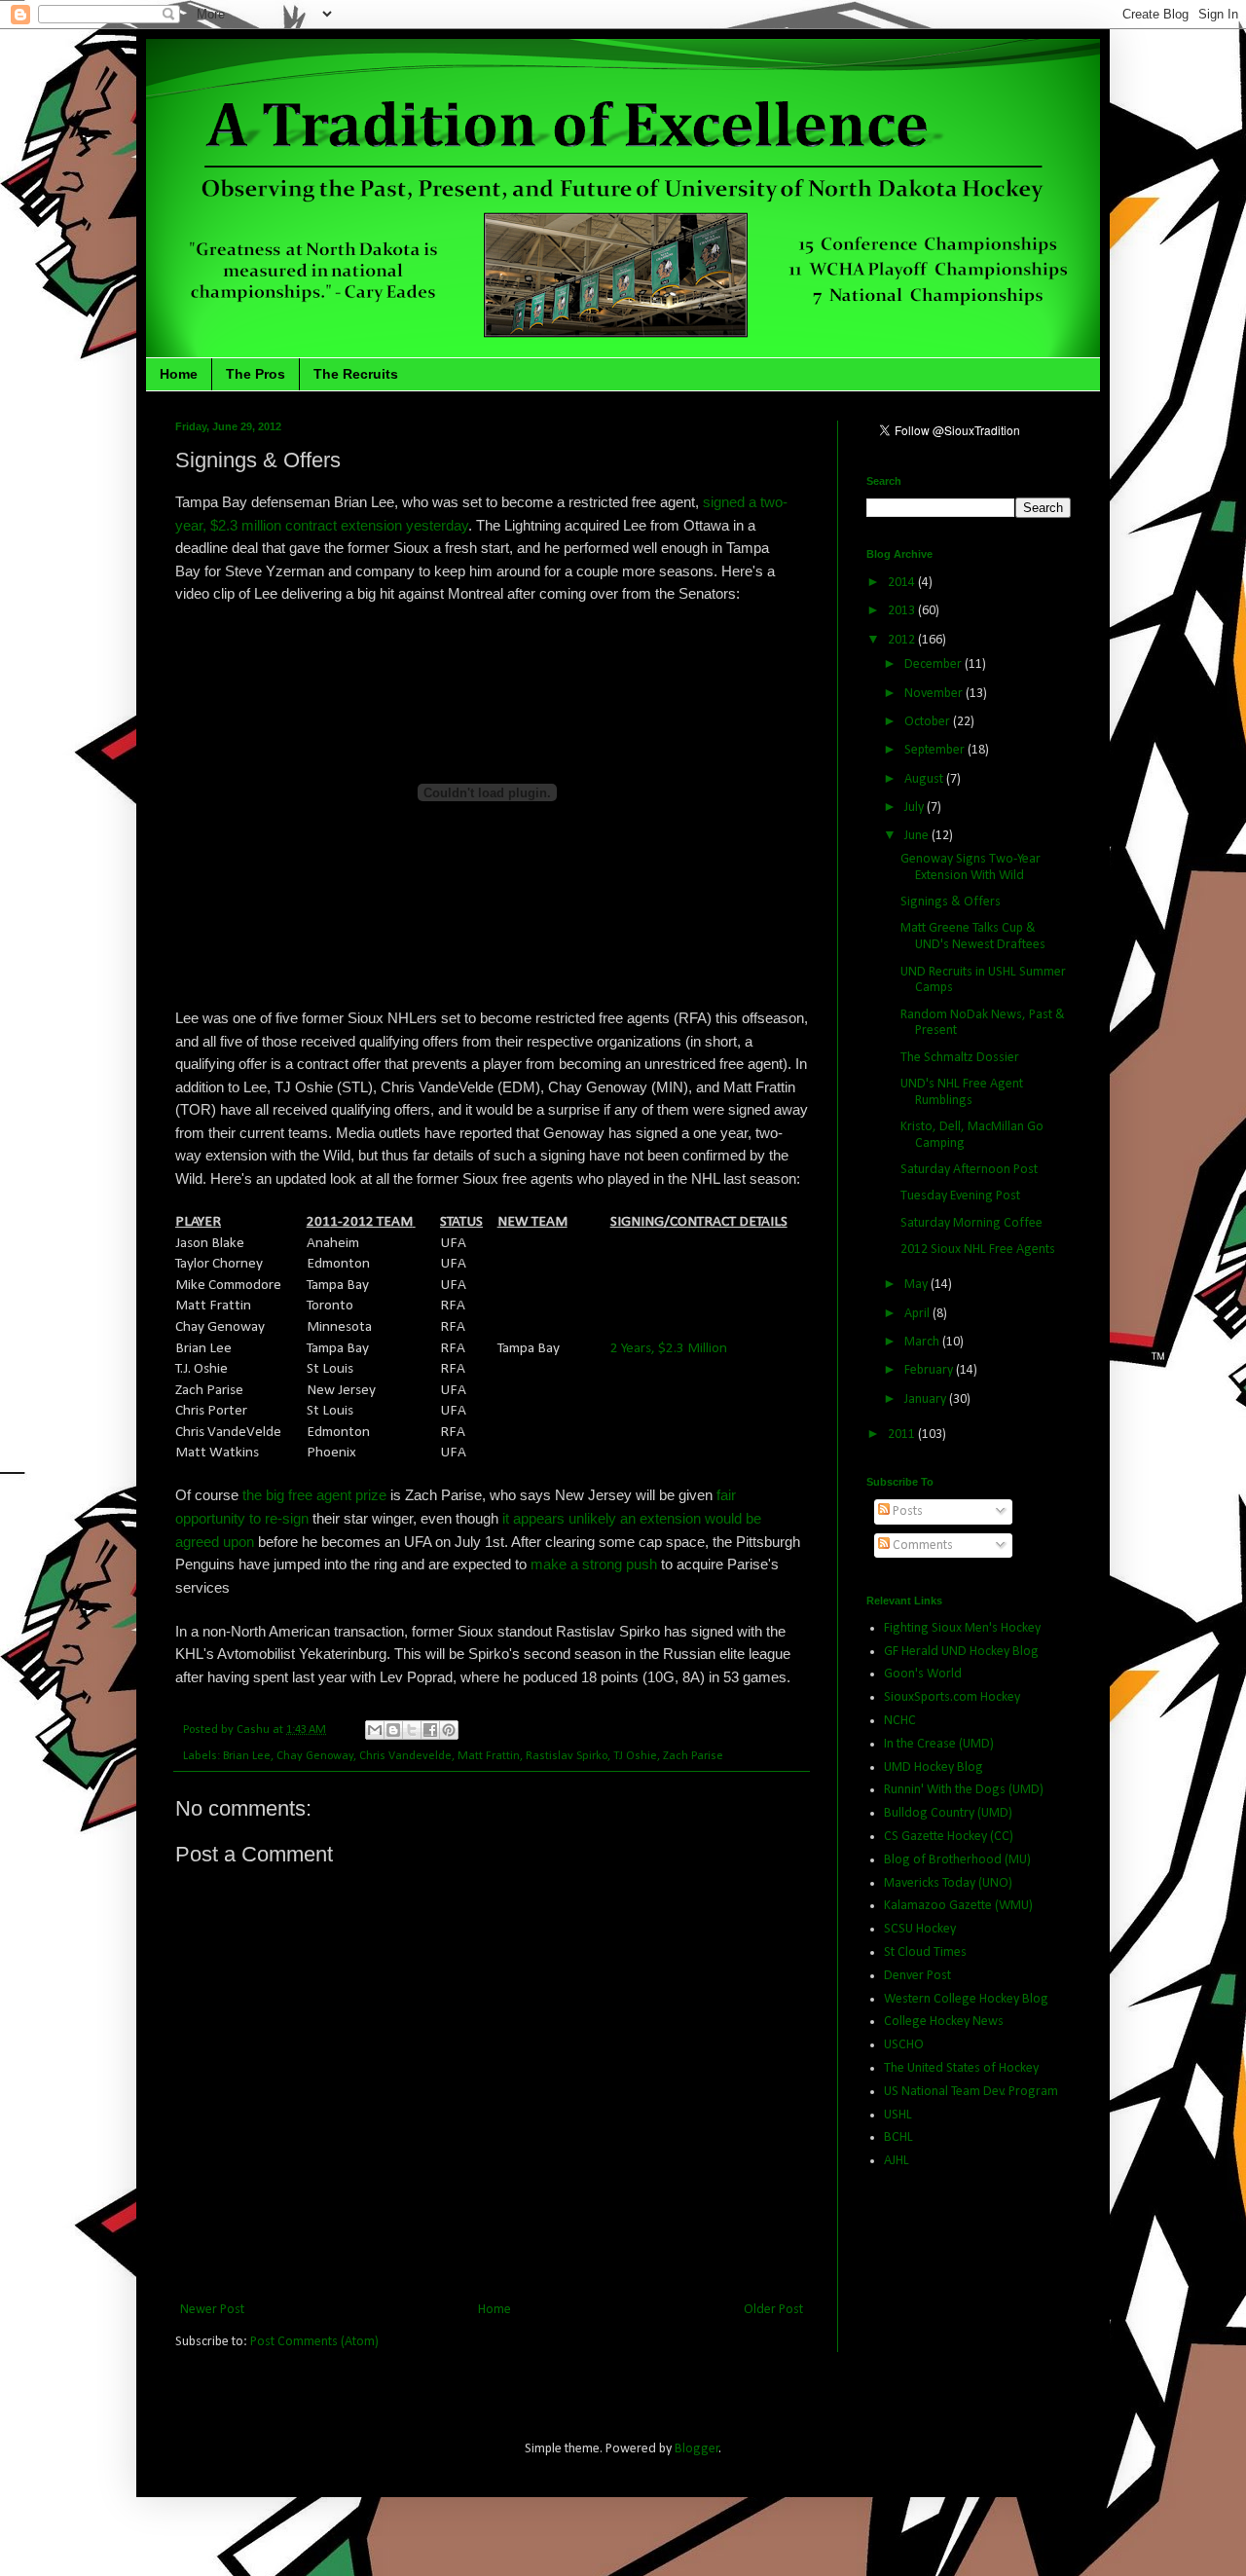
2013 (903, 611)
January (927, 1399)
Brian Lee (247, 1756)
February (930, 1370)
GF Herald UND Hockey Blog (961, 1652)
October (929, 722)
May (917, 1285)
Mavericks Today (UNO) (948, 1883)
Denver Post (917, 1976)
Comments (921, 1546)
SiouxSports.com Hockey (952, 1697)
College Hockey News (944, 2022)
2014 (903, 583)
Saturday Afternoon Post (969, 1170)
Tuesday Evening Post (960, 1196)
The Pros (256, 374)
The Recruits (356, 374)
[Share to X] (412, 1730)
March (923, 1342)
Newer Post (212, 2310)
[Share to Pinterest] (449, 1730)
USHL (898, 2115)
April (918, 1314)
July (916, 808)
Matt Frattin (489, 1756)
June (918, 836)
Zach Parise (693, 1756)
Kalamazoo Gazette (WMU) (958, 1906)
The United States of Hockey (961, 2068)
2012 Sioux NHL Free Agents (978, 1250)
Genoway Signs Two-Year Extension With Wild (971, 867)
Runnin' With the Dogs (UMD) (964, 1790)
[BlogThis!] (393, 1730)
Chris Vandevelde (405, 1756)
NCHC (900, 1721)
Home (179, 374)
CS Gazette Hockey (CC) (949, 1837)
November (935, 694)
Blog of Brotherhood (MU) (957, 1860)
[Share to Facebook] (430, 1730)
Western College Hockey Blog (966, 1999)
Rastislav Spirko (567, 1756)
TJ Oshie (635, 1756)
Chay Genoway (315, 1756)
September (936, 750)
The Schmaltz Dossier (960, 1058)
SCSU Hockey (920, 1929)
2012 (903, 640)
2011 (903, 1435)
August (925, 779)
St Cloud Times (925, 1952)
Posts (906, 1511)
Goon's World (923, 1674)
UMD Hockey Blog (934, 1767)
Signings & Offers (951, 902)
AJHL (897, 2161)
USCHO (904, 2045)
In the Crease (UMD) (939, 1744)
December (934, 664)
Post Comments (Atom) (314, 2342)
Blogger (697, 2449)
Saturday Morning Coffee (971, 1223)
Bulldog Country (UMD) (948, 1813)
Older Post (773, 2310)
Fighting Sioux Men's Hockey (962, 1628)
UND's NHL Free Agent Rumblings (962, 1092)
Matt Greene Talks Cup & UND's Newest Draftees (973, 937)
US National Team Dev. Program (971, 2092)
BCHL (898, 2137)
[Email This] (375, 1730)
